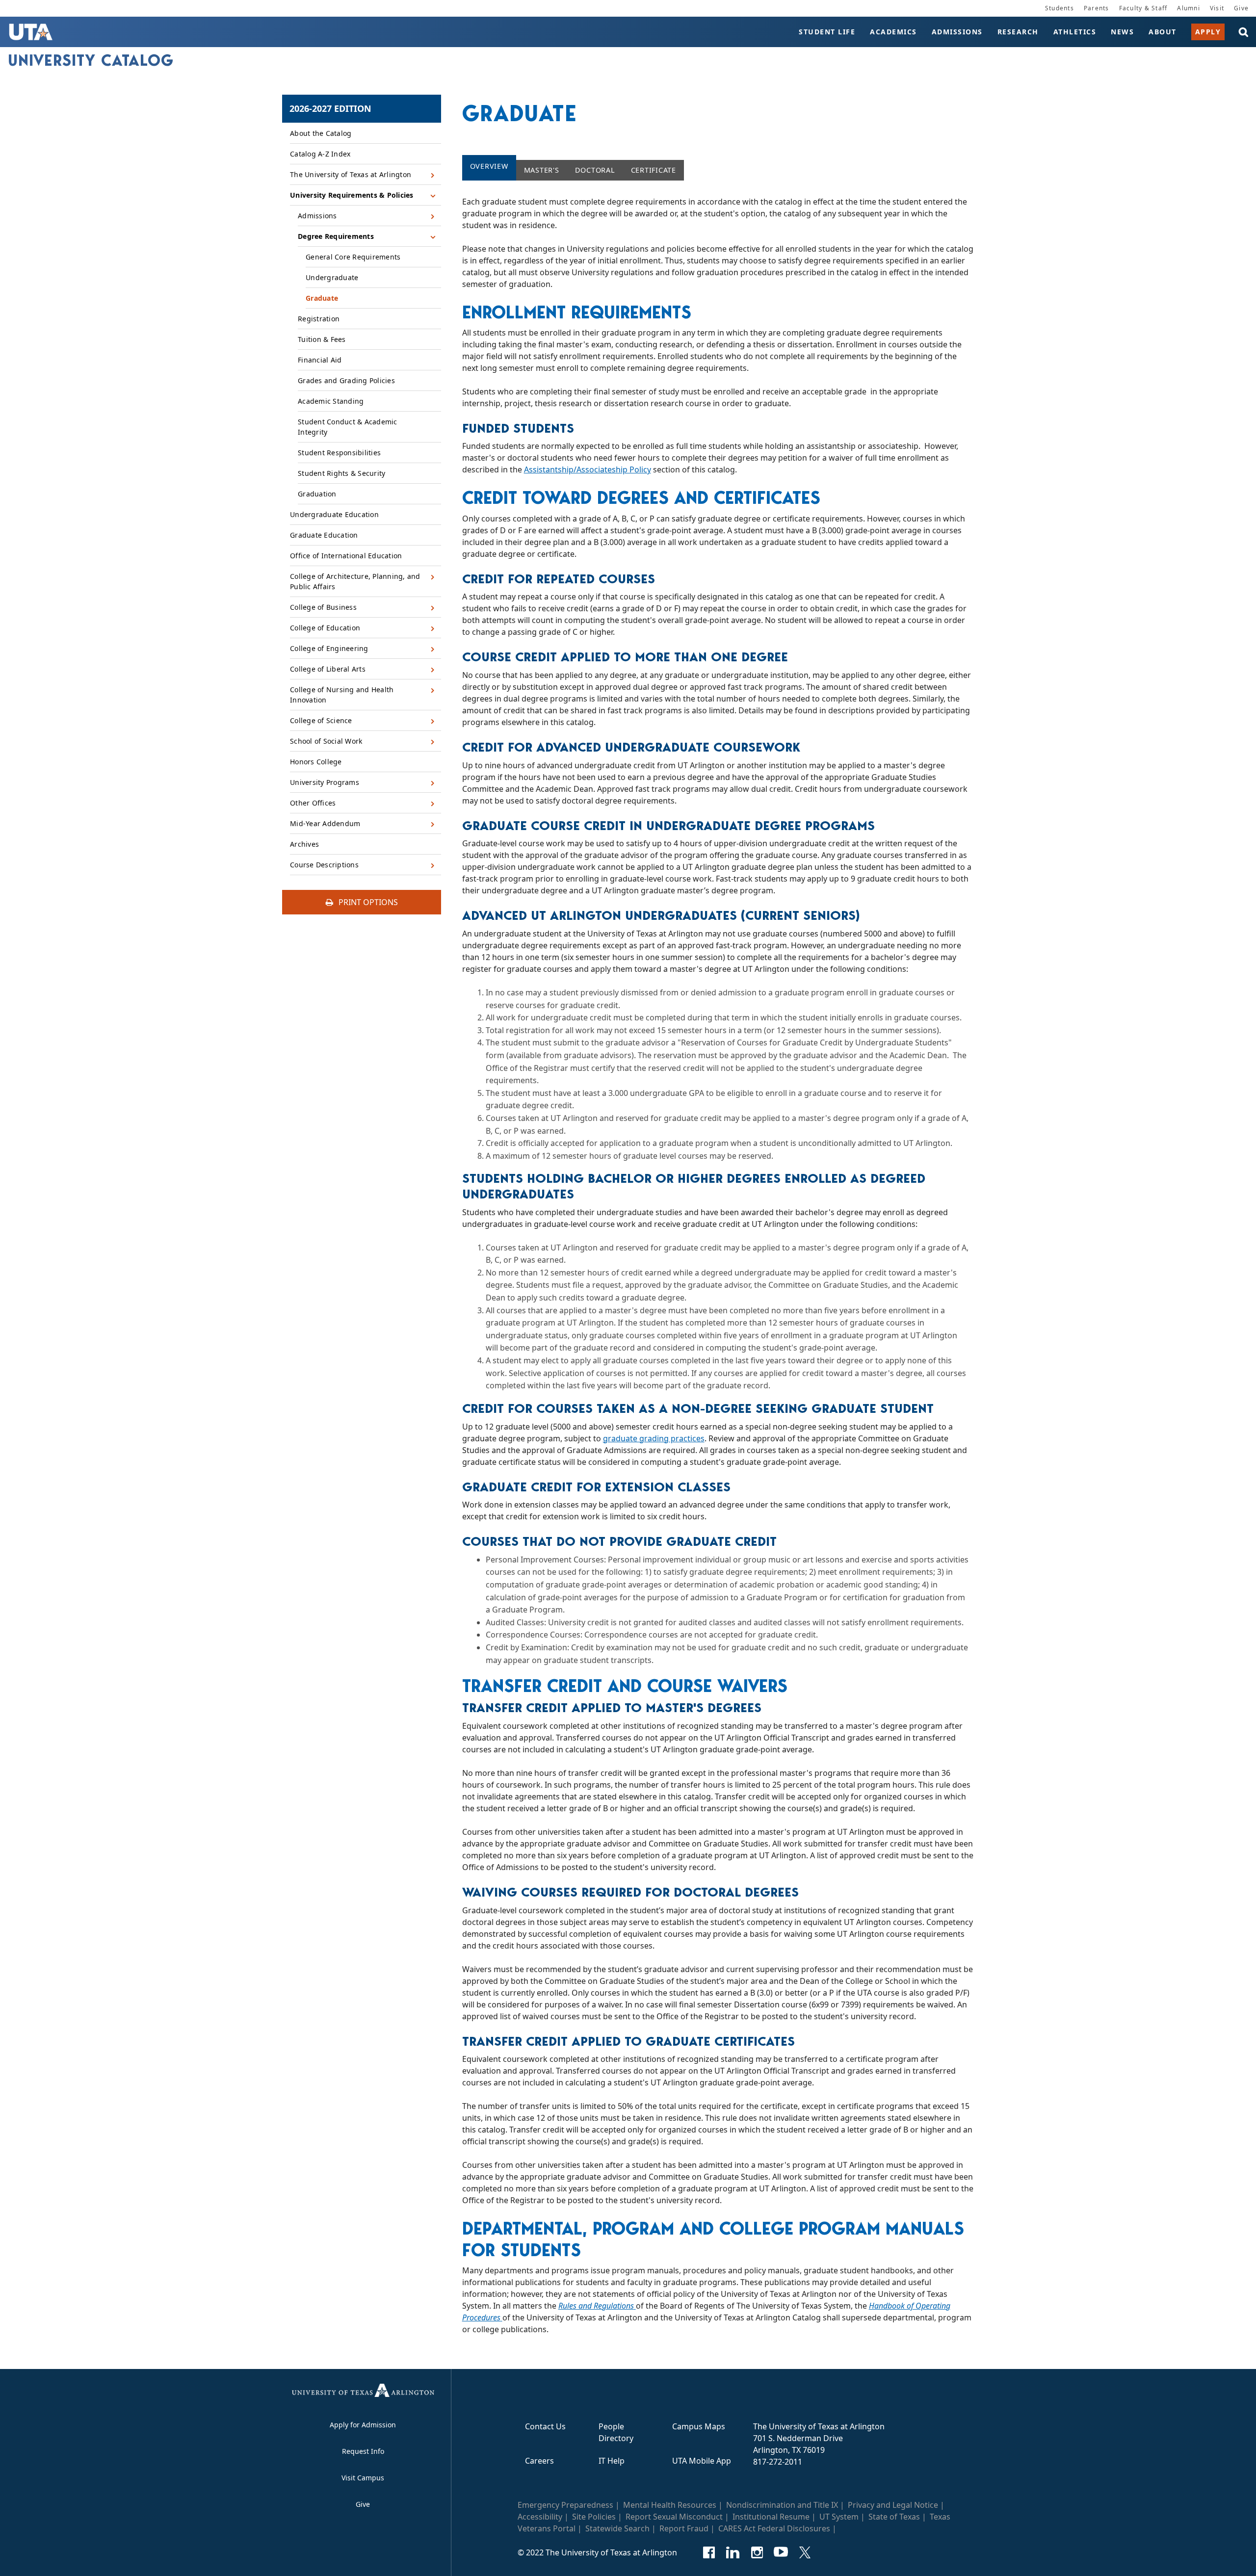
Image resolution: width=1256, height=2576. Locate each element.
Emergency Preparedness (565, 2505)
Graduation (317, 494)
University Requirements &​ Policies (352, 195)
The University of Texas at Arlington (351, 174)
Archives (304, 844)
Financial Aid (320, 360)
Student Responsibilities (339, 453)
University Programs (325, 782)
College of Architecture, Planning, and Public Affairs (355, 581)
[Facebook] (709, 2552)
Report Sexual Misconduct (674, 2517)
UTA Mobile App (702, 2461)
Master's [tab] (542, 170)
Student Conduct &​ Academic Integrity (348, 427)
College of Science (321, 720)
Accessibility (540, 2517)
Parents (1097, 8)
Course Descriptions (324, 865)
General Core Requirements (353, 257)
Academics (893, 32)
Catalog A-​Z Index (320, 154)
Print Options (367, 902)
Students (1060, 8)
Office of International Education (346, 556)
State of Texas (894, 2517)
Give (1241, 8)
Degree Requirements (336, 236)
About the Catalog (321, 133)
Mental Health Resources (670, 2505)
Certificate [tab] (654, 170)
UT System (839, 2517)
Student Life (827, 32)
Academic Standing (331, 401)
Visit (1217, 8)
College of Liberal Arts (328, 669)
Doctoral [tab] (595, 170)
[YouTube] (781, 2552)
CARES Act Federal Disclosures (774, 2528)
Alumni (1189, 8)
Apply (1208, 32)
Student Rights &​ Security (341, 473)
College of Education (325, 628)
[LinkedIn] (733, 2552)
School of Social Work (326, 741)
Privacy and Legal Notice (893, 2505)
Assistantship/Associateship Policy (588, 469)
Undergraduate (332, 277)
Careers (539, 2461)
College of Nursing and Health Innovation (342, 695)
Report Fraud (684, 2528)
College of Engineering (329, 648)
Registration (319, 319)
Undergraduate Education (334, 514)
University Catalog (91, 60)
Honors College (316, 762)
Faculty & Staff (1143, 8)
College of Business (323, 607)
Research (1018, 32)
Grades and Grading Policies (346, 380)
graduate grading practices (654, 1438)
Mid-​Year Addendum (325, 823)
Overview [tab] (489, 166)
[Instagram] (757, 2552)
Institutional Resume (771, 2517)
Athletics (1075, 32)
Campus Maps (699, 2426)
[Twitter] (805, 2552)
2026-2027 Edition (330, 108)
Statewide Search (617, 2528)
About (1163, 32)
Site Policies (594, 2517)
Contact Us (545, 2426)
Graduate (322, 298)
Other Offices (313, 803)
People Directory (616, 2432)
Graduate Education (324, 535)
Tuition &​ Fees (322, 339)
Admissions (957, 32)
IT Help (612, 2461)
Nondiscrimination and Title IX (782, 2505)
